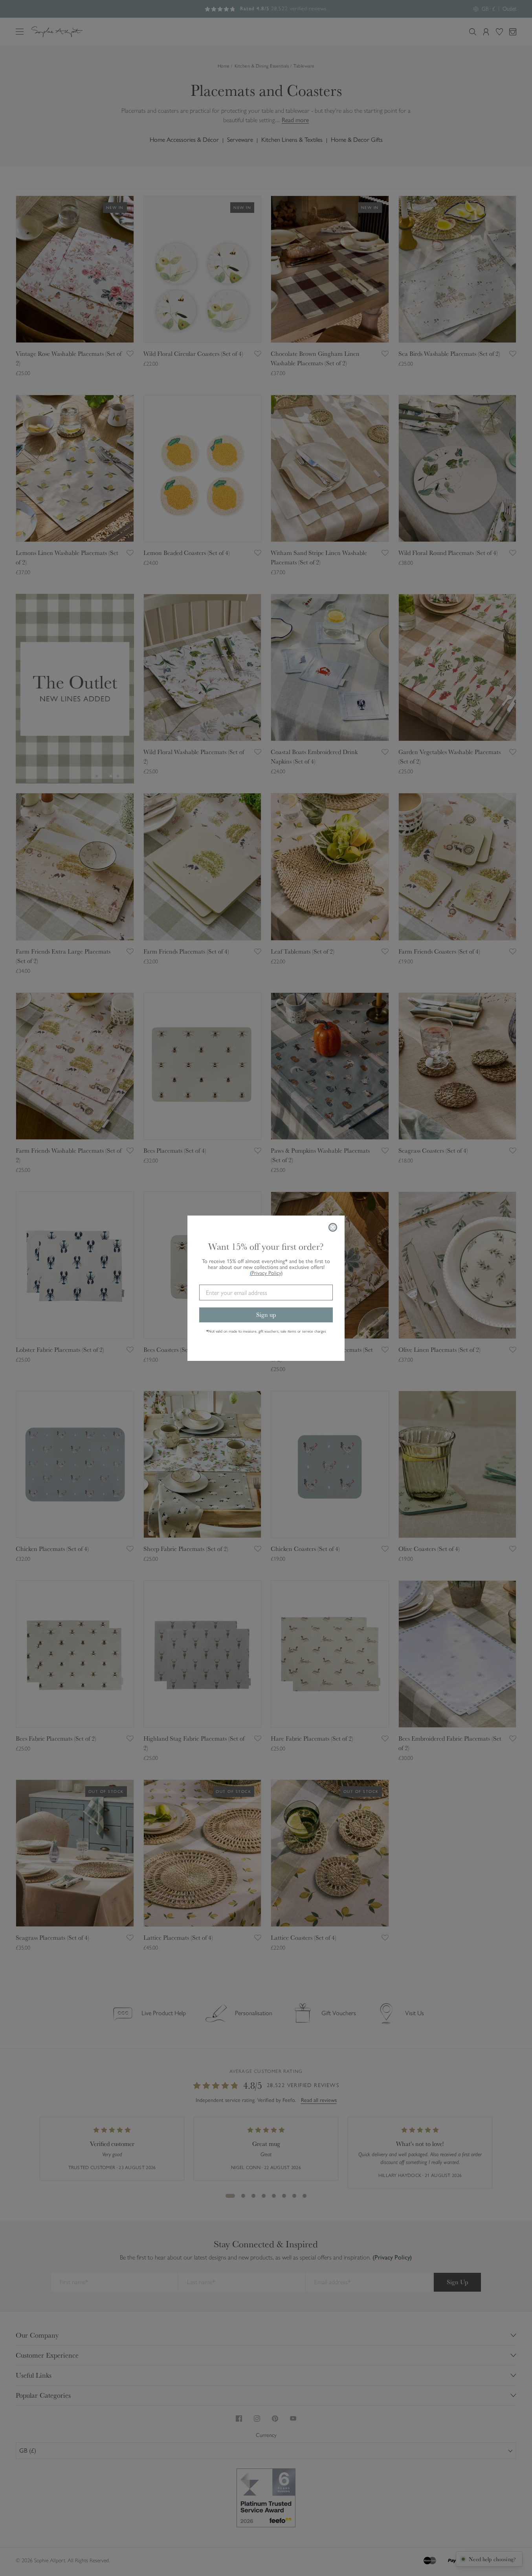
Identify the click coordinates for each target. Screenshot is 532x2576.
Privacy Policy (267, 1273)
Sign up (266, 1315)
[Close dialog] (333, 1227)
